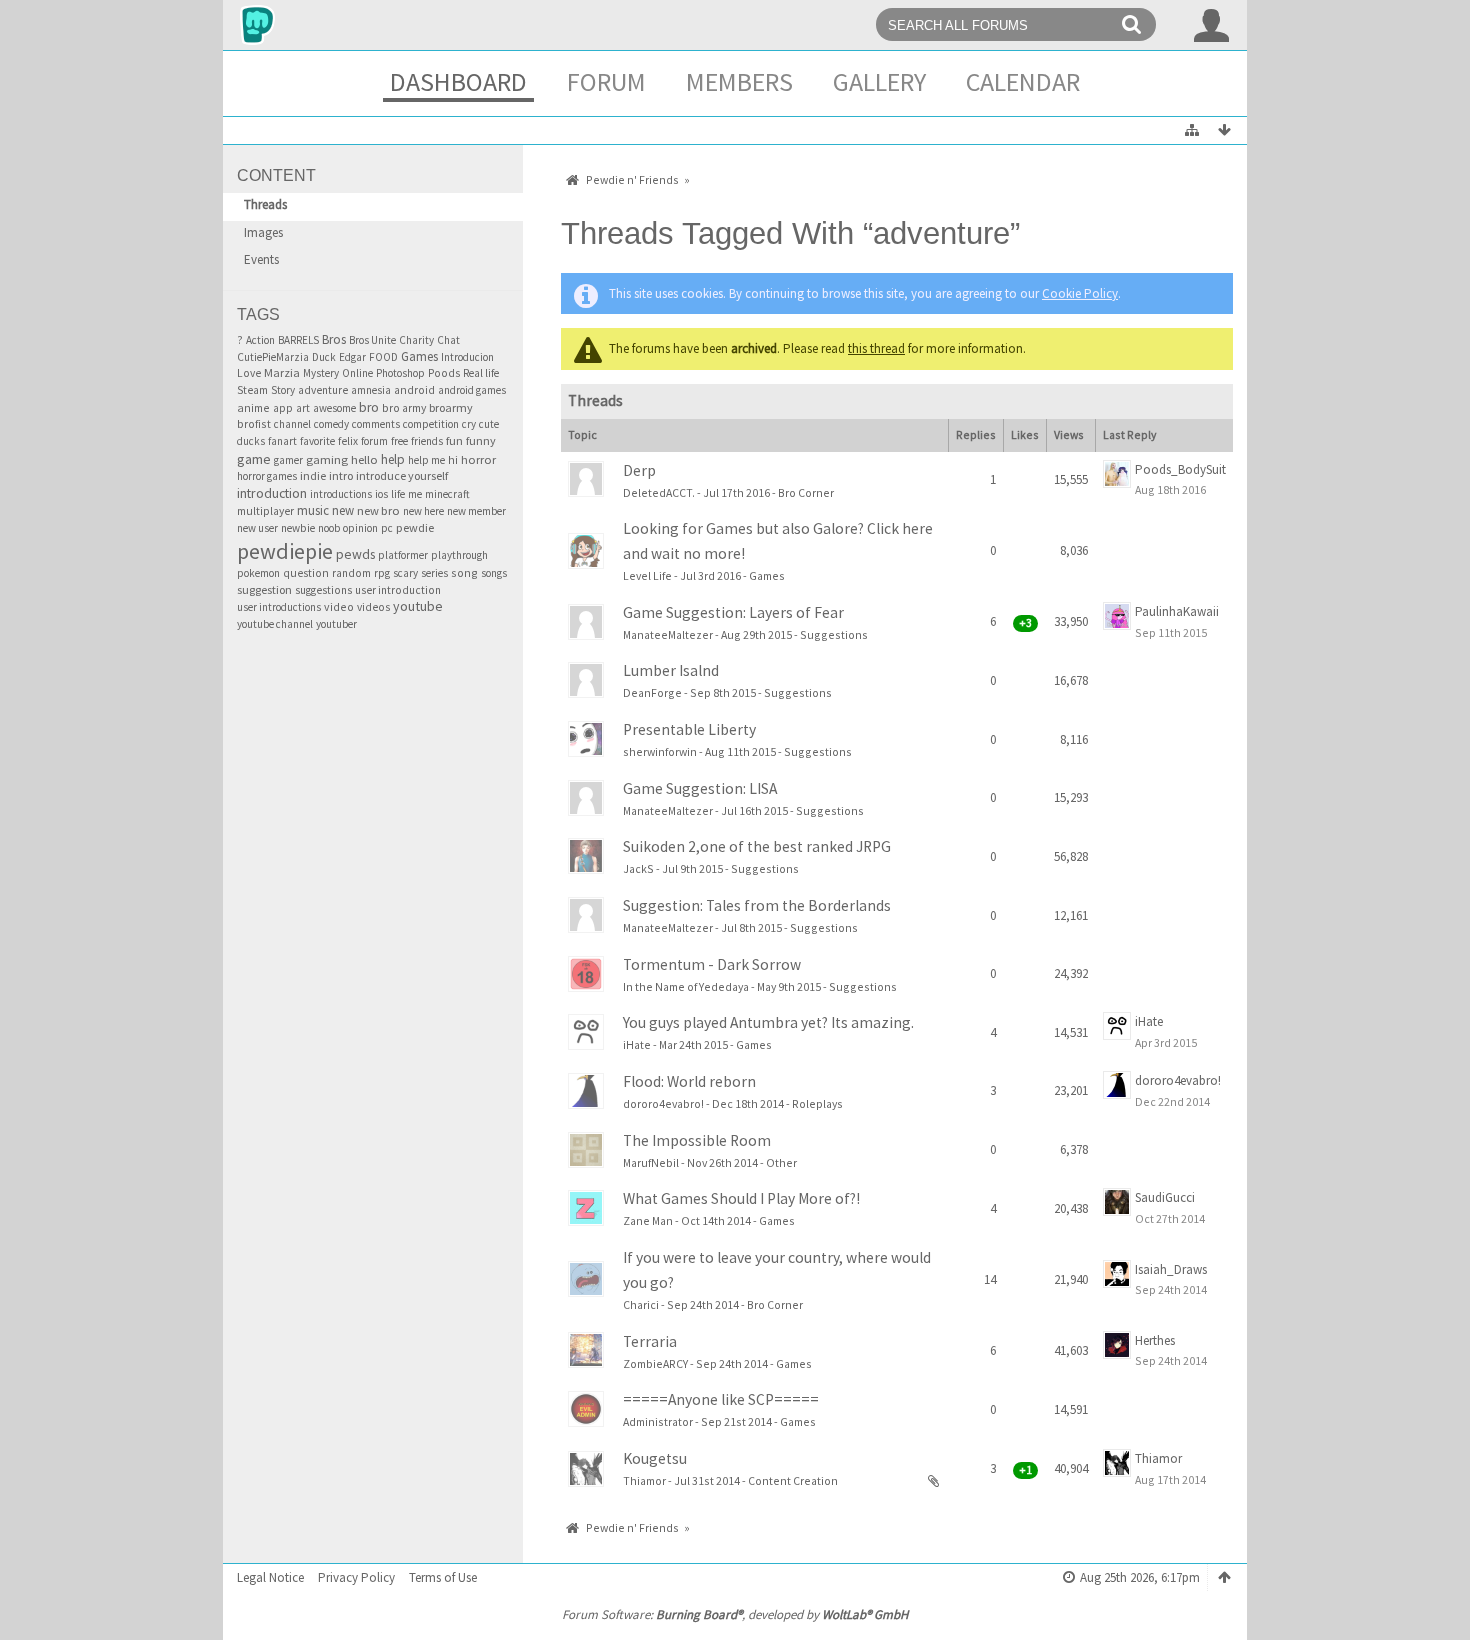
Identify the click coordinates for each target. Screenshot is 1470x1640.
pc (387, 528)
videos (373, 607)
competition (431, 424)
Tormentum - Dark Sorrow (712, 964)
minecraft (447, 494)
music (313, 510)
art (303, 408)
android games (472, 390)
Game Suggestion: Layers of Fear (733, 612)
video (339, 606)
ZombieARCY (655, 1363)
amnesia (371, 390)
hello (364, 459)
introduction (272, 493)
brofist (254, 423)
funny (481, 440)
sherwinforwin (660, 751)
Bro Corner (806, 492)
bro (369, 407)
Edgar (352, 357)
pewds (355, 554)
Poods (444, 373)
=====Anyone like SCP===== (721, 1399)
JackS (638, 868)
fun (454, 440)
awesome (334, 408)
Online (357, 373)
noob (329, 528)
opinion (360, 528)
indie (313, 475)
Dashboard (458, 81)
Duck (324, 357)
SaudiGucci (1165, 1197)
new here (423, 511)
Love (249, 373)
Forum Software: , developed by (735, 1614)
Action (260, 340)
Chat (448, 340)
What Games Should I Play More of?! (741, 1198)
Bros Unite (372, 340)
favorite (317, 441)
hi (453, 459)
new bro (378, 510)
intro (341, 475)
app (283, 408)
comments (376, 424)
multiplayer (265, 511)
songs (494, 573)
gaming (327, 459)
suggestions (323, 590)
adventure (323, 390)
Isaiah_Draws (1171, 1269)
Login (1212, 25)
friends (427, 441)
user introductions (279, 607)
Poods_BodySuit (1180, 469)
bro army (404, 407)
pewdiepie (285, 551)
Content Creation (793, 1480)
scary (405, 573)
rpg (382, 573)
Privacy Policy (356, 1577)
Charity (416, 340)
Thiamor (644, 1480)
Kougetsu (655, 1458)
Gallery (879, 81)
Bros (334, 339)
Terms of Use (443, 1577)
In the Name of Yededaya (686, 986)
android (414, 390)
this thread (876, 348)
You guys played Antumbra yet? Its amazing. (768, 1022)
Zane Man (648, 1220)
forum (374, 441)
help (393, 459)
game (254, 459)
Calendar (1023, 81)
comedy (331, 424)
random (351, 573)
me (415, 494)
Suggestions (834, 634)
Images (263, 232)
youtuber (336, 624)
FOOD (383, 357)
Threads (265, 204)
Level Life (647, 575)
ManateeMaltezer (668, 634)
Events (261, 259)
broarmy (451, 407)
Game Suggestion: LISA (700, 788)
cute (489, 424)
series (434, 573)
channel (292, 424)
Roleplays (817, 1103)
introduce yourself (402, 475)
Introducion (467, 357)
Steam (252, 390)
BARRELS (298, 340)
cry (469, 424)
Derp (639, 470)
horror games (267, 476)
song (464, 572)
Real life (481, 373)
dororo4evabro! (663, 1103)
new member (476, 511)
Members (739, 81)
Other (781, 1162)
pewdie (415, 527)
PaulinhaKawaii (1177, 611)
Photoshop (400, 373)
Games (419, 356)
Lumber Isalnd (671, 670)
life (398, 494)
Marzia (282, 372)
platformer (403, 555)
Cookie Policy (1080, 293)
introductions (341, 494)
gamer (288, 460)
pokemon (258, 573)
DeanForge (652, 692)
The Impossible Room (697, 1140)
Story (283, 390)
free (399, 441)
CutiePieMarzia (273, 357)
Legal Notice (270, 1577)
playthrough (459, 555)
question (306, 573)
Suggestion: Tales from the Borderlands (757, 905)
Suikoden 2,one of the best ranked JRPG (757, 846)
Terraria (650, 1341)
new (343, 510)
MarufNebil (651, 1162)
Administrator (658, 1421)
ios (381, 494)
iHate (637, 1044)
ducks (251, 441)
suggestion (264, 589)
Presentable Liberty (689, 729)
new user (257, 528)
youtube (418, 606)
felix (348, 441)
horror (478, 459)
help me (426, 460)
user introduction (398, 590)
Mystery (321, 373)
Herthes (1155, 1340)
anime (253, 407)
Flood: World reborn (689, 1081)
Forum (606, 81)
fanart (282, 441)
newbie (298, 528)
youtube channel (275, 624)
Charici (641, 1304)
